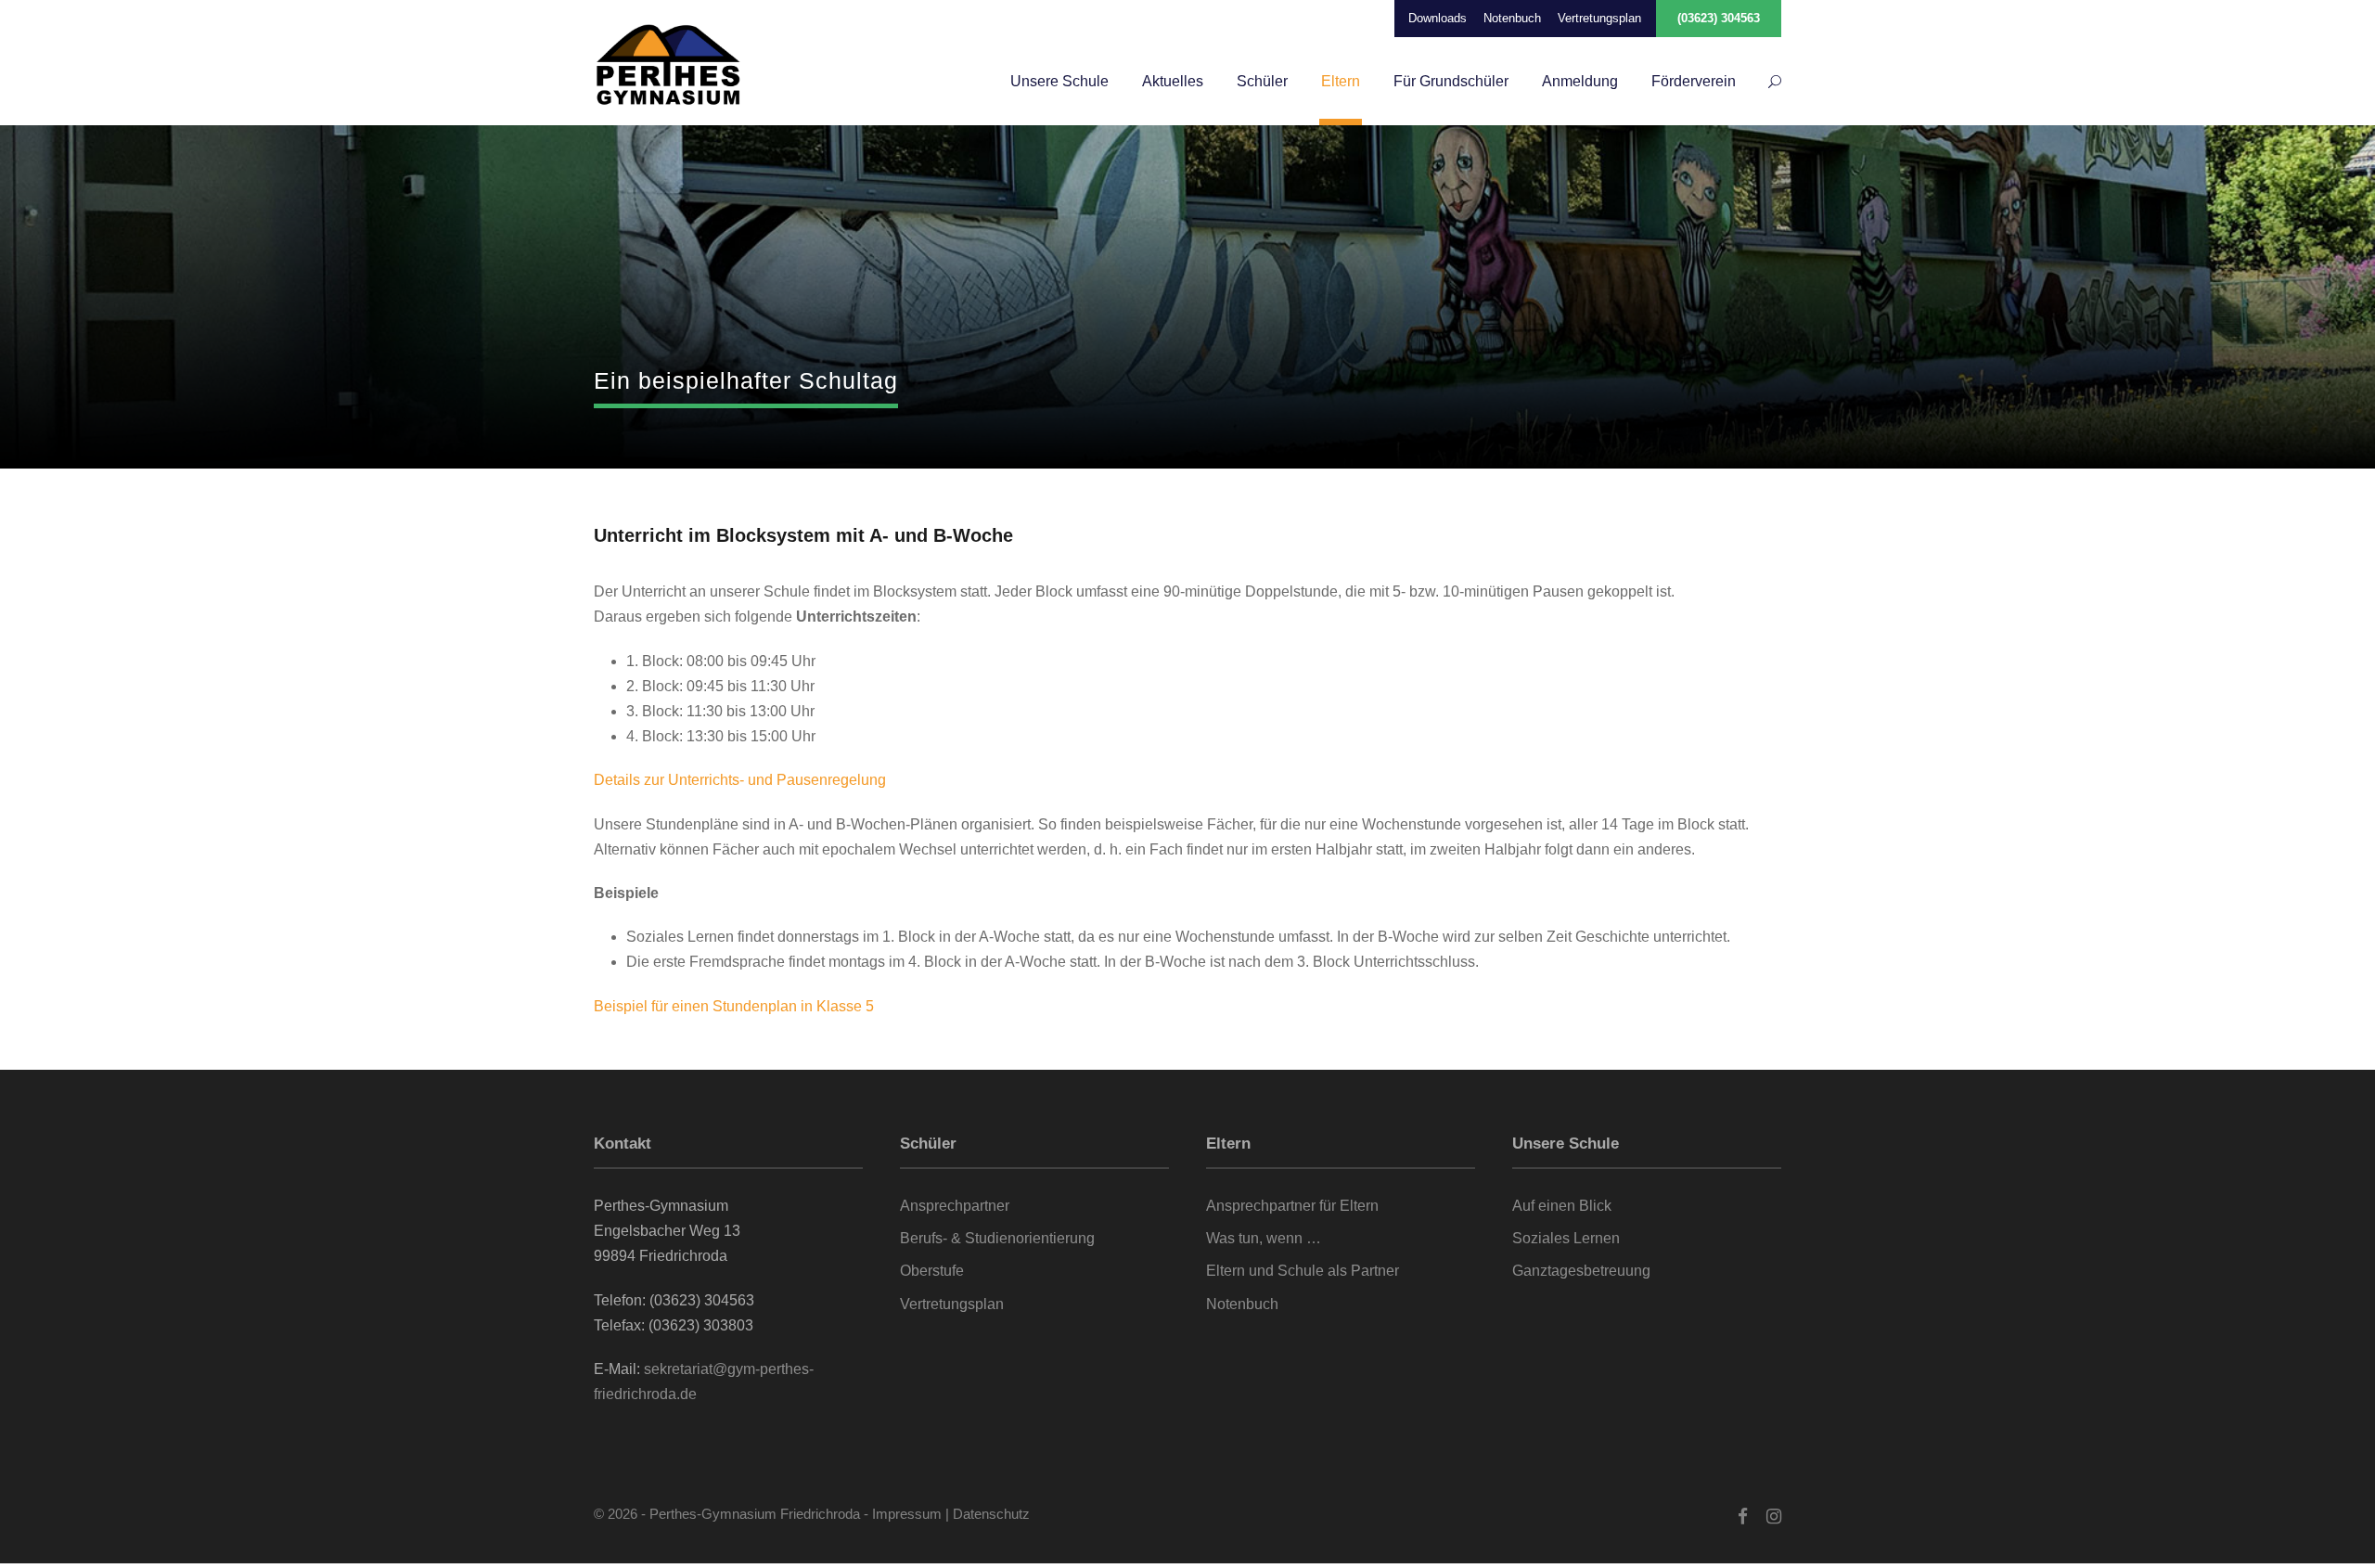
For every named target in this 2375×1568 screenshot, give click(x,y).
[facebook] (1743, 1517)
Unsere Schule (1059, 81)
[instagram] (1774, 1517)
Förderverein (1694, 81)
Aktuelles (1173, 81)
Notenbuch (1512, 18)
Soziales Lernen (1566, 1238)
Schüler (1262, 81)
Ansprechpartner (955, 1206)
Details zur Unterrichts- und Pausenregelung (740, 780)
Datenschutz (991, 1514)
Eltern (1341, 81)
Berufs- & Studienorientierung (997, 1238)
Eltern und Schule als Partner (1303, 1271)
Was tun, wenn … (1264, 1238)
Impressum (907, 1514)
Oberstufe (932, 1271)
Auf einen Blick (1562, 1206)
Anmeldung (1580, 81)
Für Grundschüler (1451, 81)
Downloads (1438, 18)
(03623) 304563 (1719, 18)
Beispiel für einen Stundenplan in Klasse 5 (734, 1006)
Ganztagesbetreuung (1581, 1271)
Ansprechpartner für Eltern (1292, 1206)
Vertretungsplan (1599, 18)
